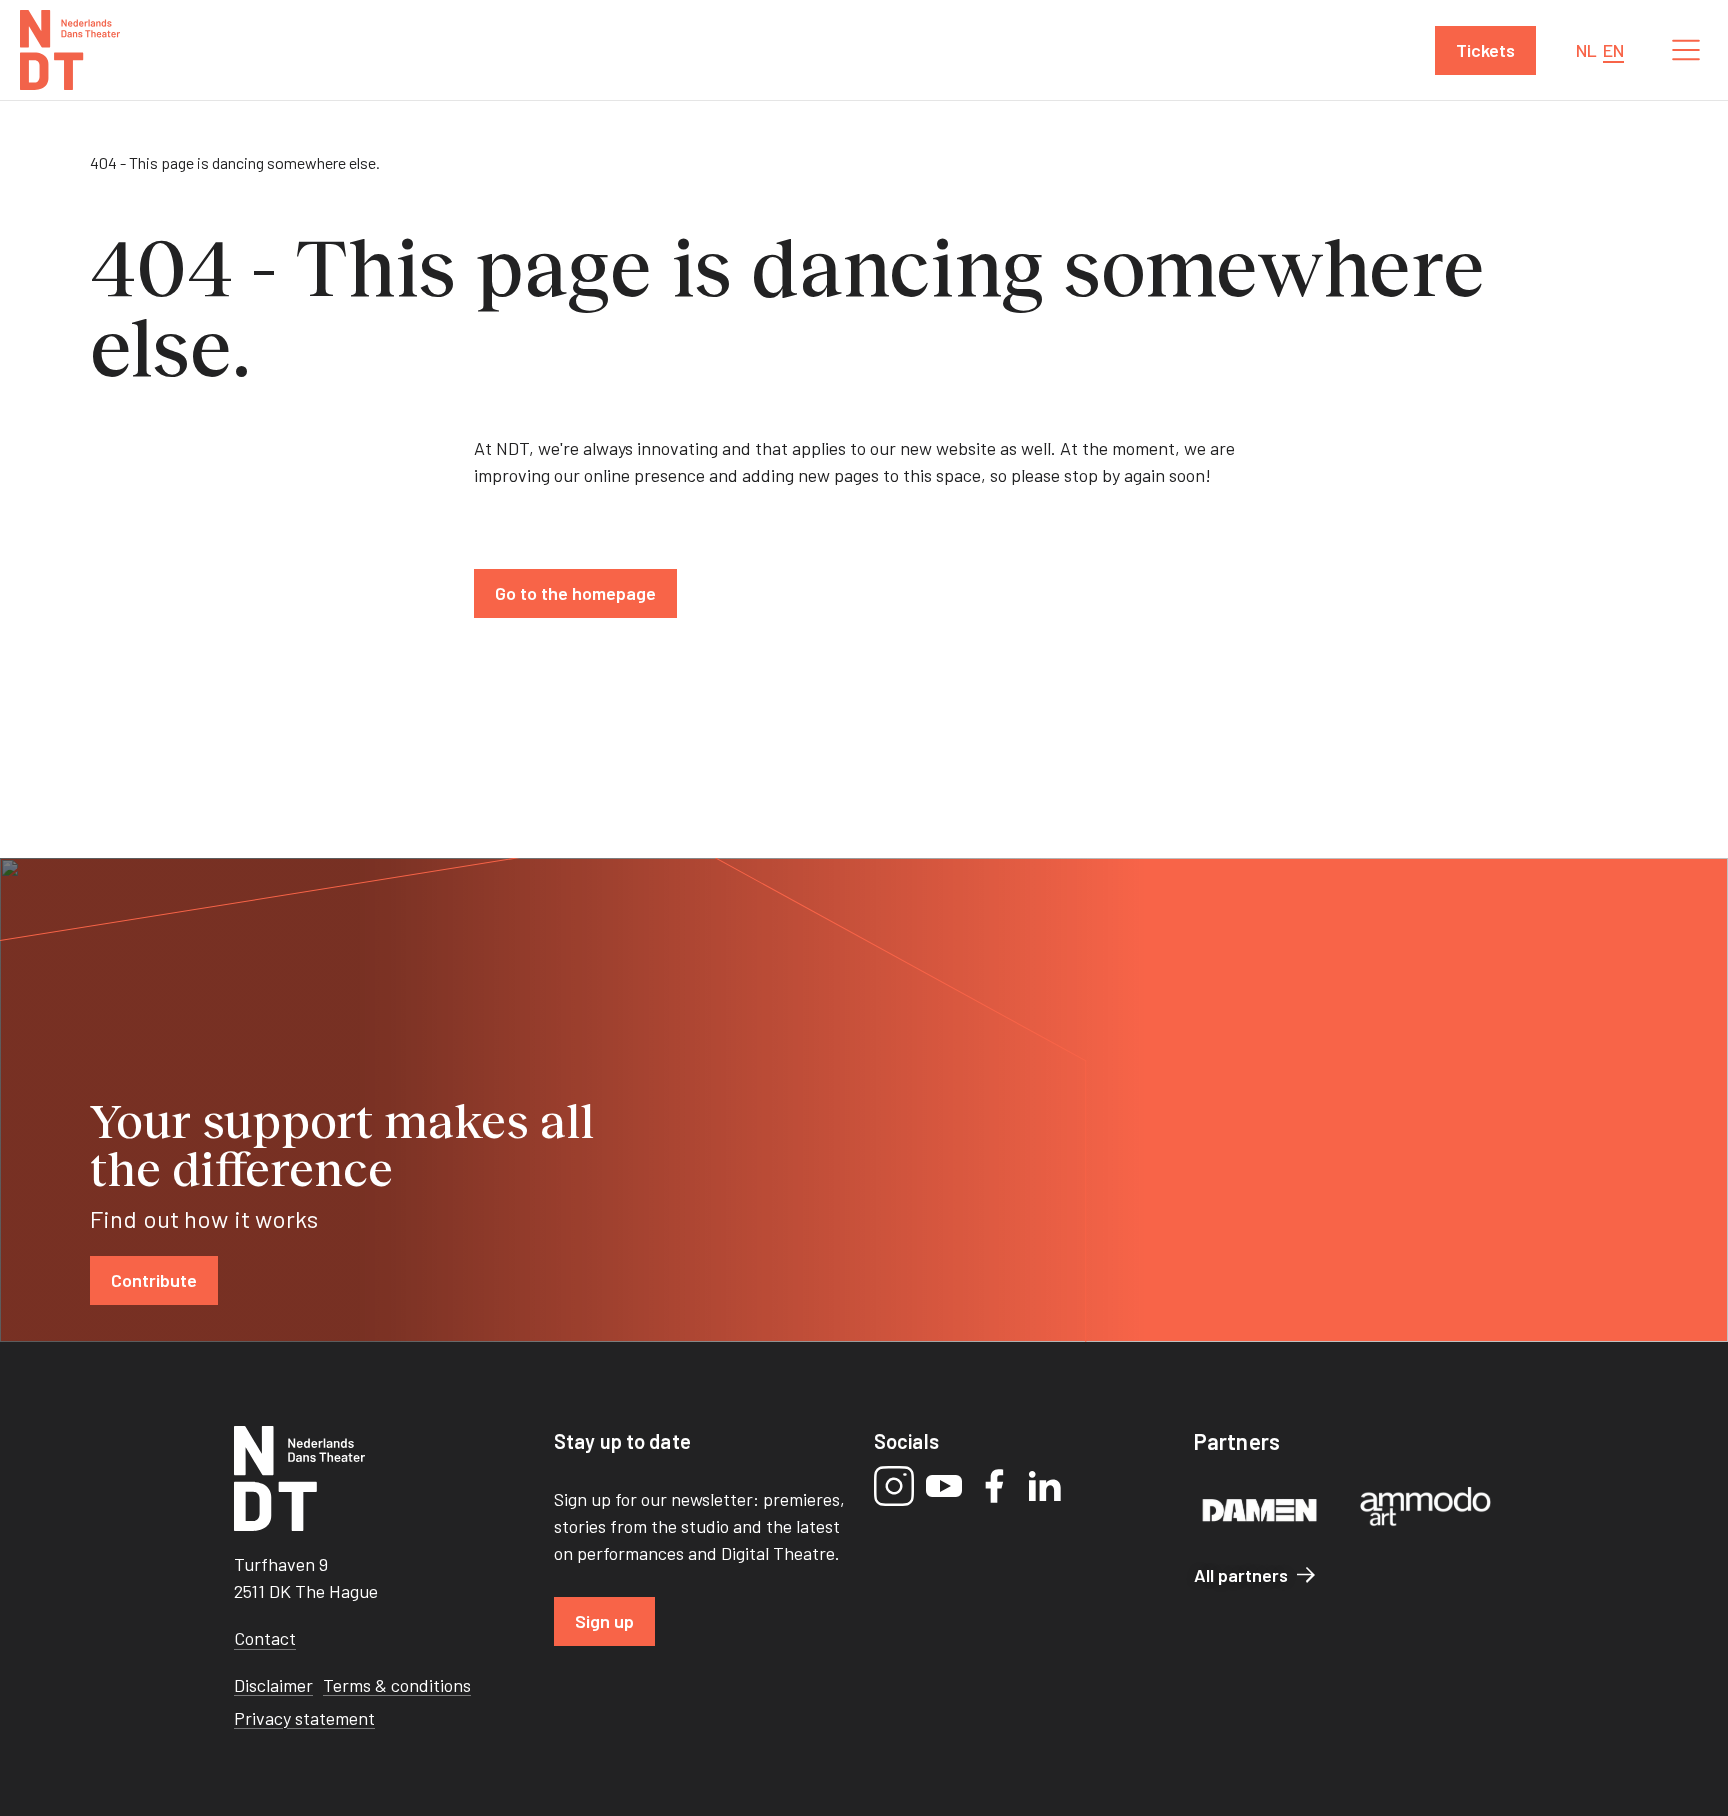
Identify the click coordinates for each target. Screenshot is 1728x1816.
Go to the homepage (575, 593)
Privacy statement (304, 1718)
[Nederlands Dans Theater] (70, 50)
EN (1613, 50)
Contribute (154, 1280)
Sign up (604, 1621)
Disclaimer (273, 1685)
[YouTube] (944, 1486)
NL (1586, 50)
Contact (265, 1638)
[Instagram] (894, 1486)
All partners (1241, 1575)
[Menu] (1686, 50)
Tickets (1485, 50)
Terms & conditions (397, 1685)
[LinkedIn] (1044, 1486)
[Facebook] (994, 1486)
